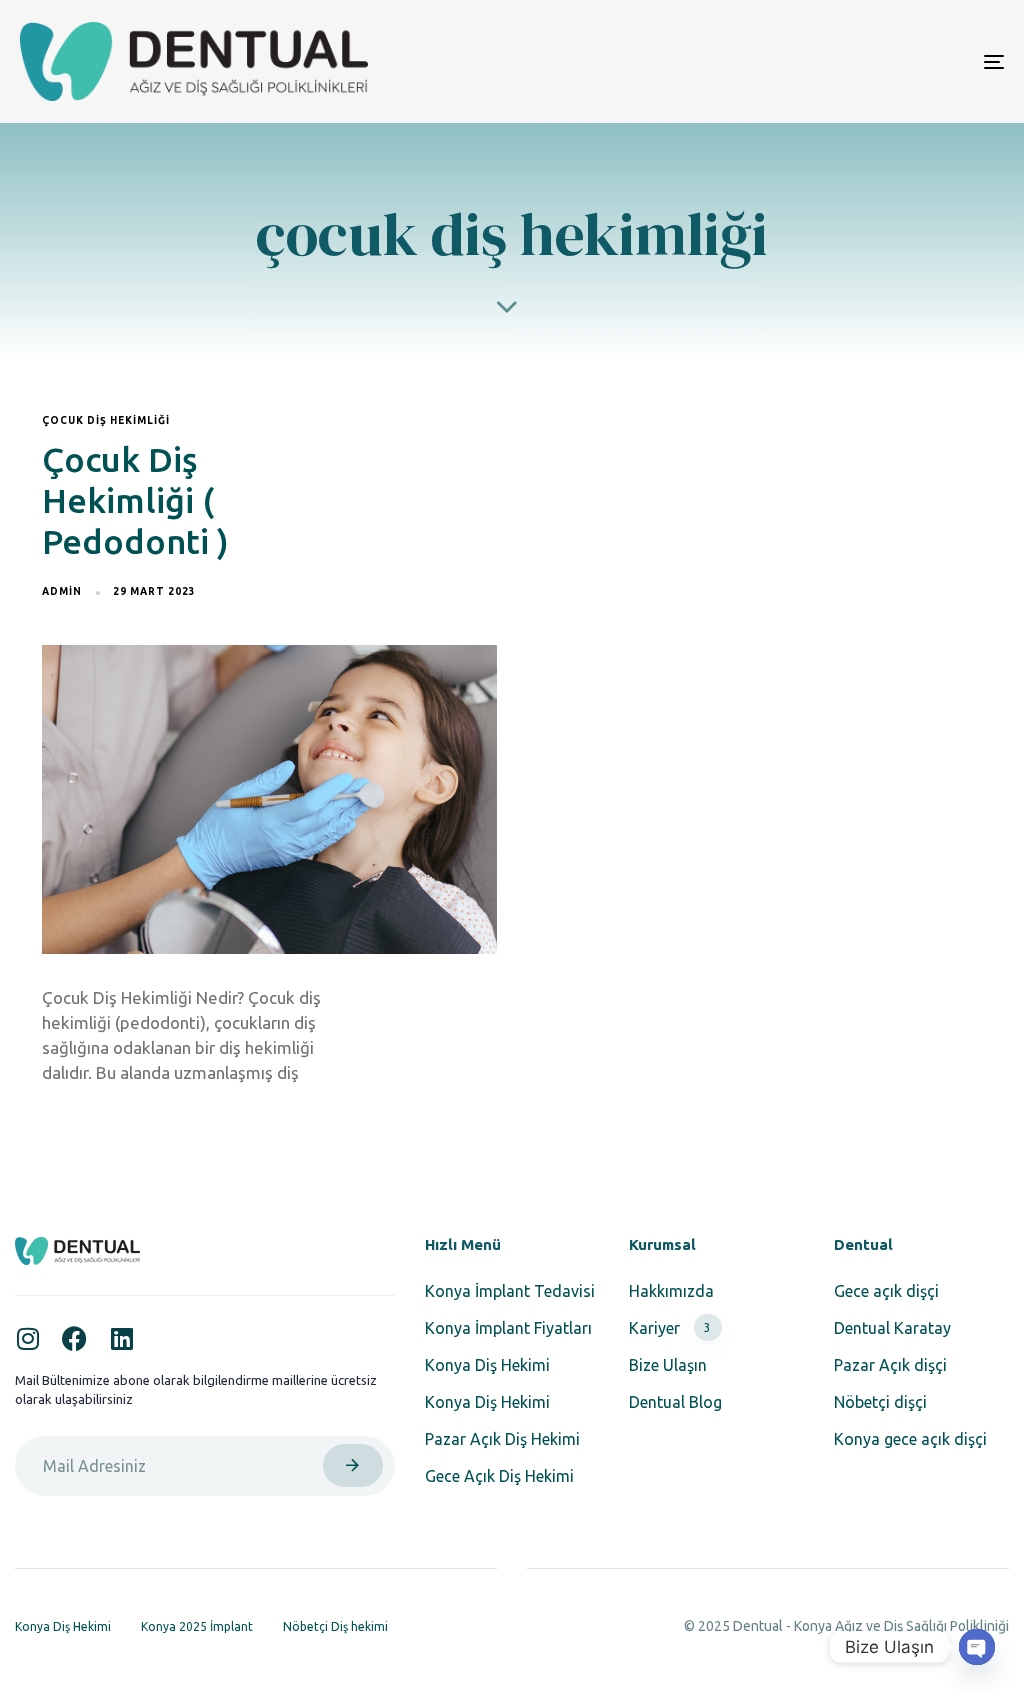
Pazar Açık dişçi (890, 1365)
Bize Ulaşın (668, 1365)
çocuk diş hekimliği (106, 420)
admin (62, 591)
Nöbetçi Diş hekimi (335, 1626)
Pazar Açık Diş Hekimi (502, 1439)
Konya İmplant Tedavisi (510, 1291)
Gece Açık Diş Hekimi (499, 1476)
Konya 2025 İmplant (197, 1626)
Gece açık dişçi (886, 1291)
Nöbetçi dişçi (880, 1402)
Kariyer (670, 1328)
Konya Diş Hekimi (487, 1365)
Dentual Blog (675, 1402)
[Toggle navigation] (840, 61)
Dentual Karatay (892, 1328)
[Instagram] (27, 1338)
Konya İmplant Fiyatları (508, 1328)
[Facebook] (74, 1338)
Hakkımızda (671, 1291)
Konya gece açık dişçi (910, 1439)
